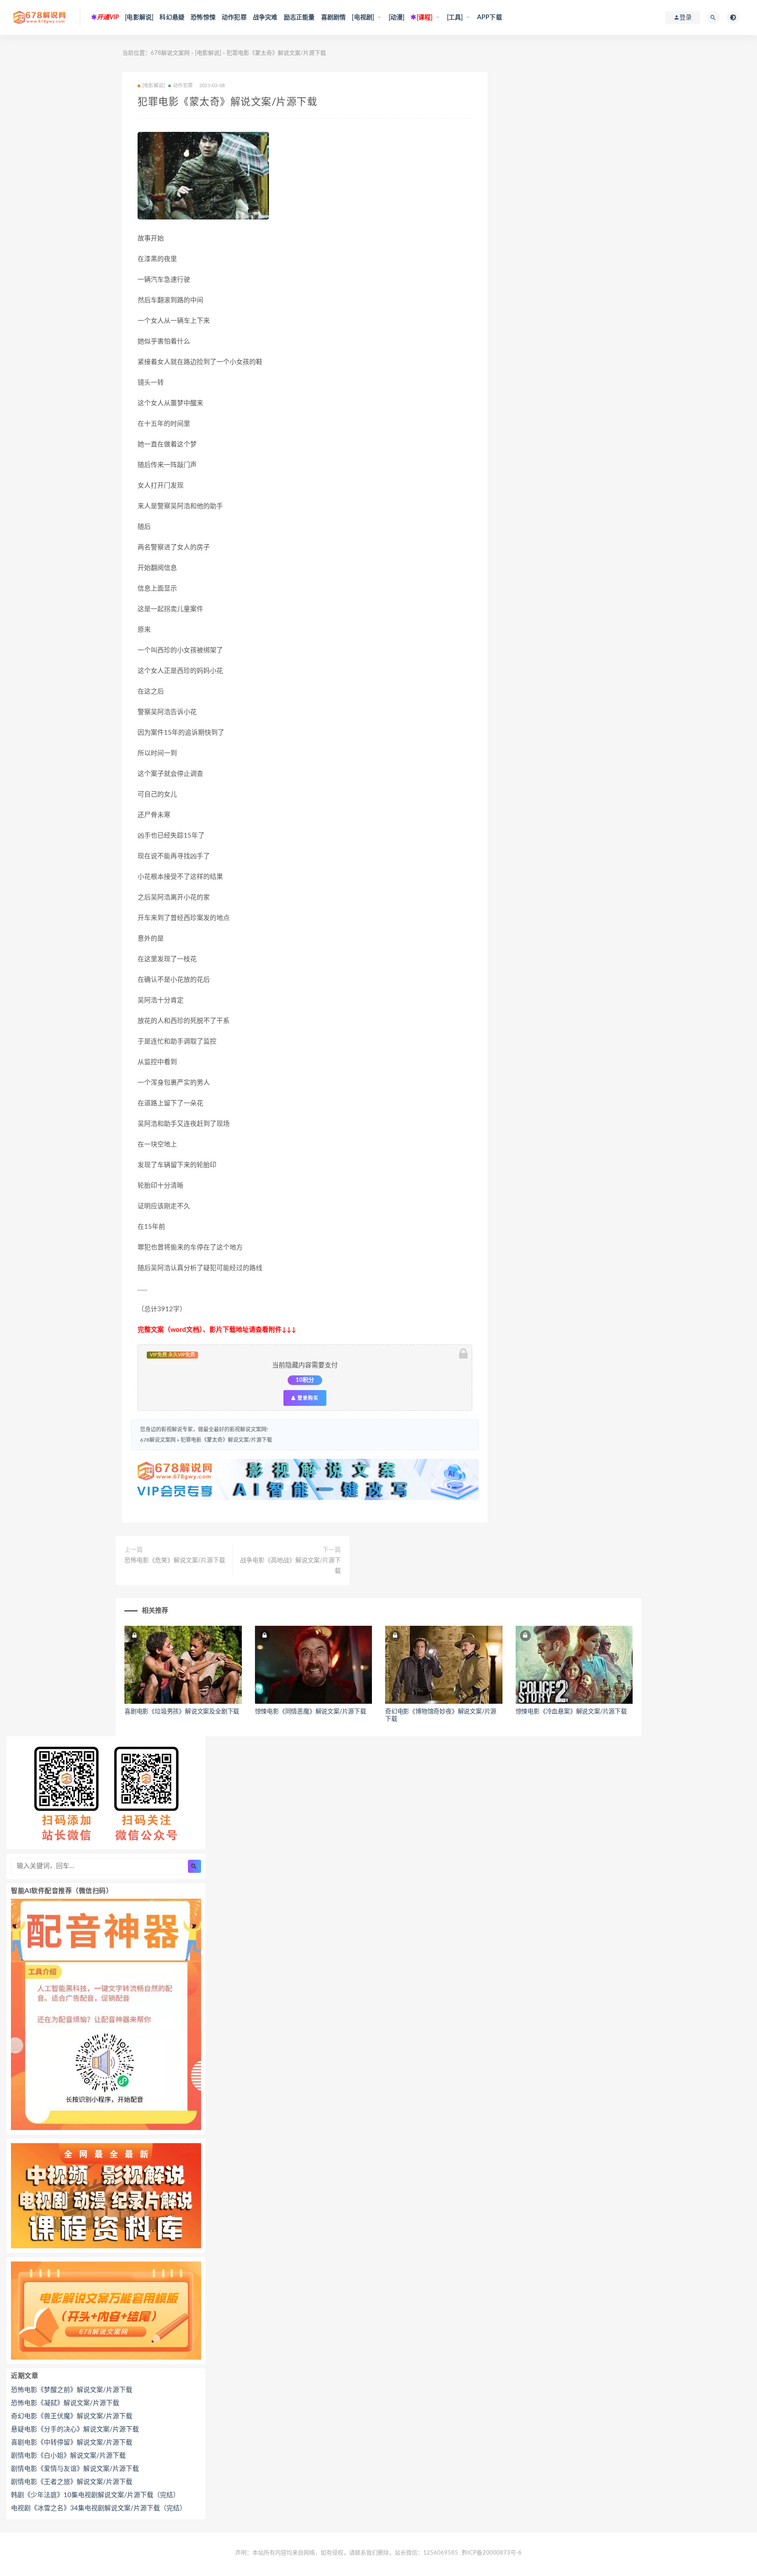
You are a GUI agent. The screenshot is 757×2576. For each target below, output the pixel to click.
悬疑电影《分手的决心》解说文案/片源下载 (75, 2429)
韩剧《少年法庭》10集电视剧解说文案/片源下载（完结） (95, 2495)
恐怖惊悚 (203, 18)
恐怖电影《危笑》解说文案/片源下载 (175, 1560)
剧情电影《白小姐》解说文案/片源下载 (68, 2456)
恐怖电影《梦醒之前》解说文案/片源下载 (72, 2390)
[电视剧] (363, 18)
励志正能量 (299, 18)
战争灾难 (265, 18)
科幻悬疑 (172, 18)
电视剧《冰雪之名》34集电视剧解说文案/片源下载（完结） (99, 2508)
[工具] (455, 18)
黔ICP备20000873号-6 (492, 2553)
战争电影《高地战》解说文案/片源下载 (290, 1566)
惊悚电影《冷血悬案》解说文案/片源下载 (571, 1712)
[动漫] (397, 18)
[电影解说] (139, 18)
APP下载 (490, 18)
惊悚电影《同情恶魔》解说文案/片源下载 (311, 1712)
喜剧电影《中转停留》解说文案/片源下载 (72, 2443)
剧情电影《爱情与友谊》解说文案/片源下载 (75, 2469)
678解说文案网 (170, 53)
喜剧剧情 (334, 18)
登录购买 (307, 1398)
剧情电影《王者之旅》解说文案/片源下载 (72, 2482)
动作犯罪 (234, 18)
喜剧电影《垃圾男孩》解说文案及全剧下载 (182, 1712)
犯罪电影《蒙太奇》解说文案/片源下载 (226, 1440)
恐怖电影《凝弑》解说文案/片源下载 (65, 2403)
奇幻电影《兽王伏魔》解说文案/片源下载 (72, 2416)
